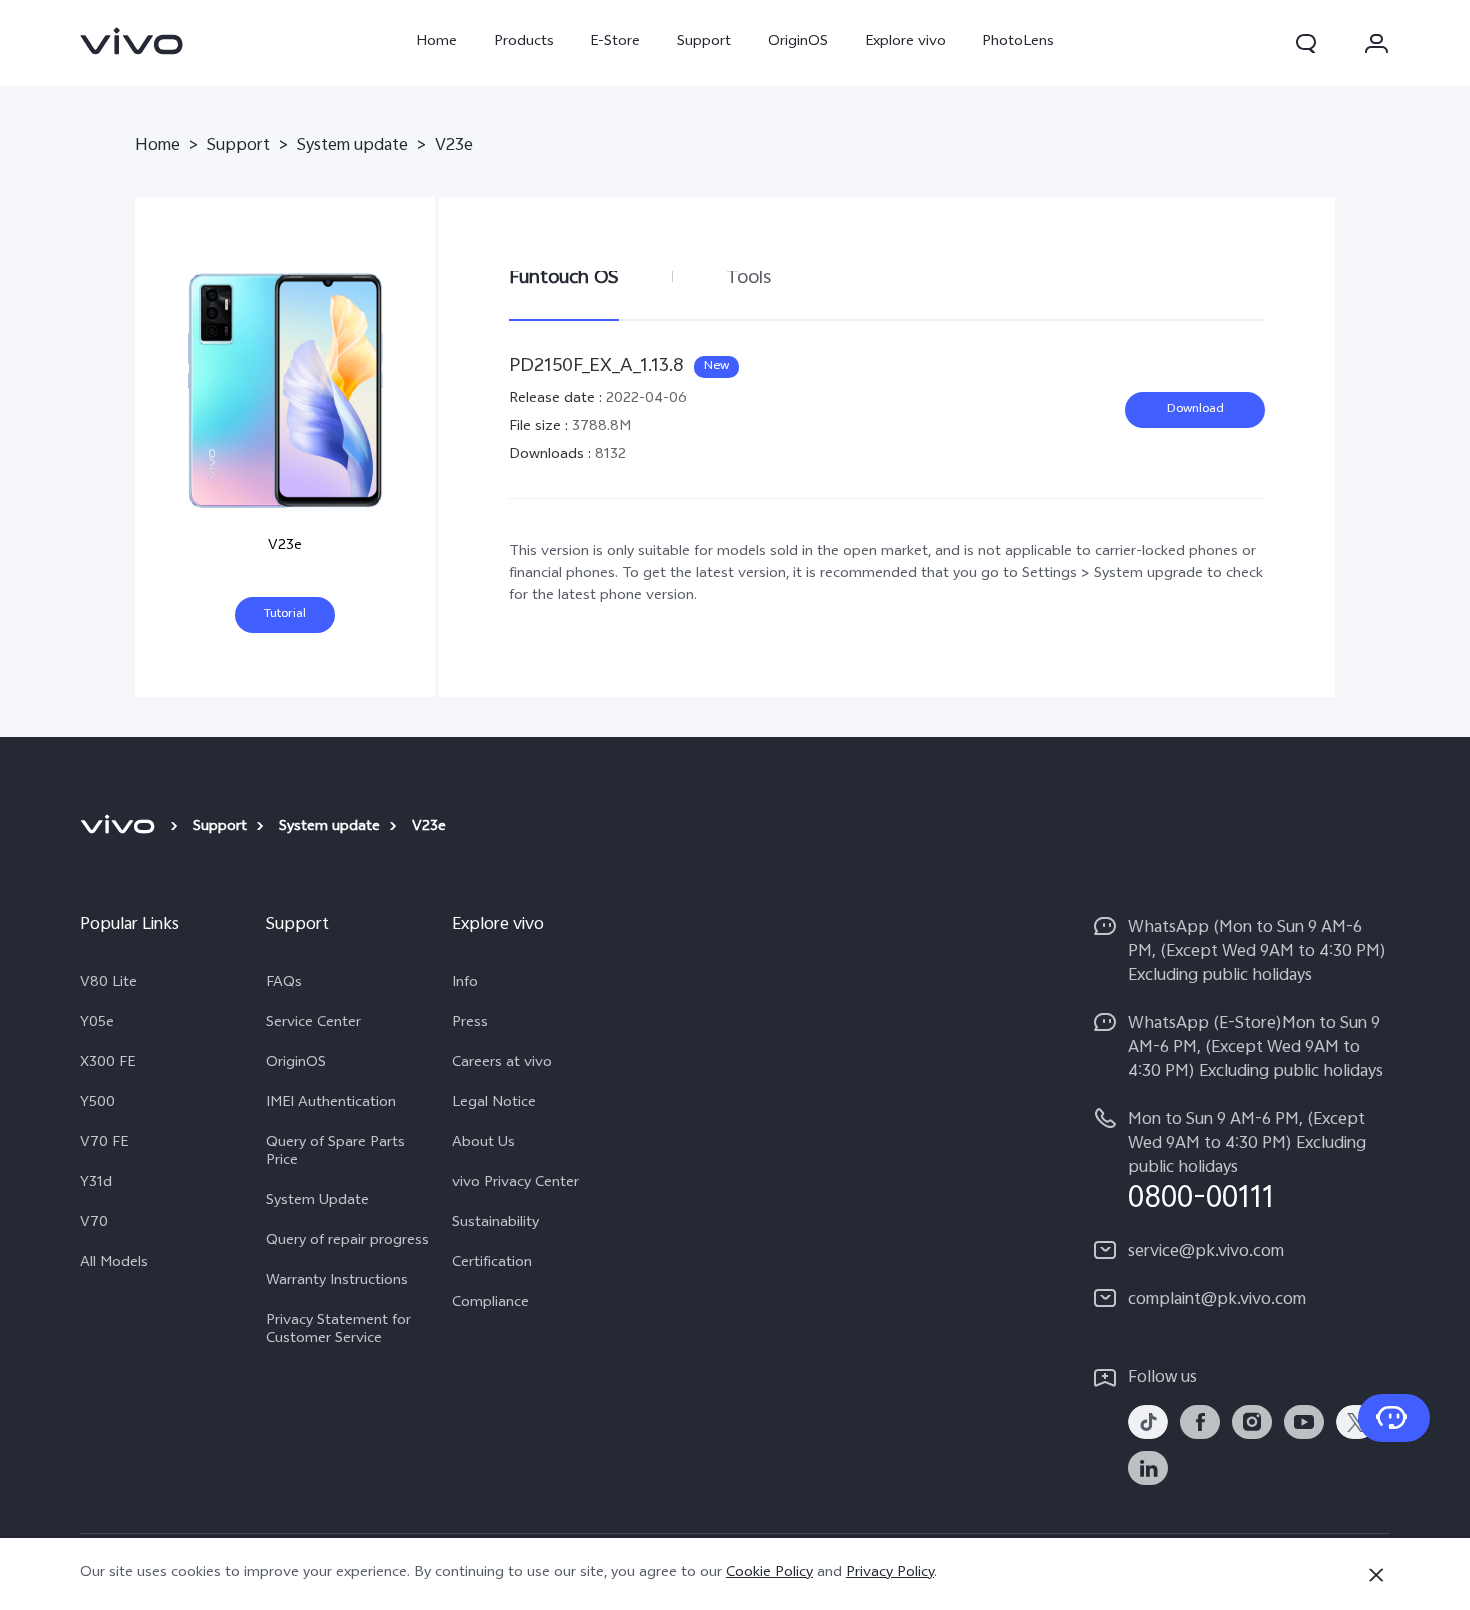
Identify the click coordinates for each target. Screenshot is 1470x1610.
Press (470, 1024)
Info (465, 984)
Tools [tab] (748, 278)
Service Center (313, 1024)
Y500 (97, 1104)
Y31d (96, 1184)
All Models (114, 1264)
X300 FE (107, 1064)
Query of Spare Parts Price (335, 1153)
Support (704, 42)
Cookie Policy (769, 1573)
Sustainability (495, 1224)
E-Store (615, 42)
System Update (317, 1202)
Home (436, 42)
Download (1195, 410)
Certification (492, 1264)
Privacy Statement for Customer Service (338, 1331)
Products (524, 42)
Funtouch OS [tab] (564, 278)
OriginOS (798, 42)
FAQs (284, 984)
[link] (132, 41)
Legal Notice (494, 1104)
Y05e (97, 1024)
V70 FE (104, 1144)
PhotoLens (1018, 42)
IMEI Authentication (331, 1104)
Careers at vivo (502, 1064)
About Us (483, 1144)
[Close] (1376, 1575)
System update (352, 147)
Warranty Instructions (337, 1282)
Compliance (490, 1304)
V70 (94, 1224)
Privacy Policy (890, 1573)
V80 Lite (108, 984)
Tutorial (285, 615)
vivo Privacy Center (515, 1184)
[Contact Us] (1394, 1418)
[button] (1306, 43)
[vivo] (120, 828)
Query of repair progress (347, 1242)
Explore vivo (905, 42)
